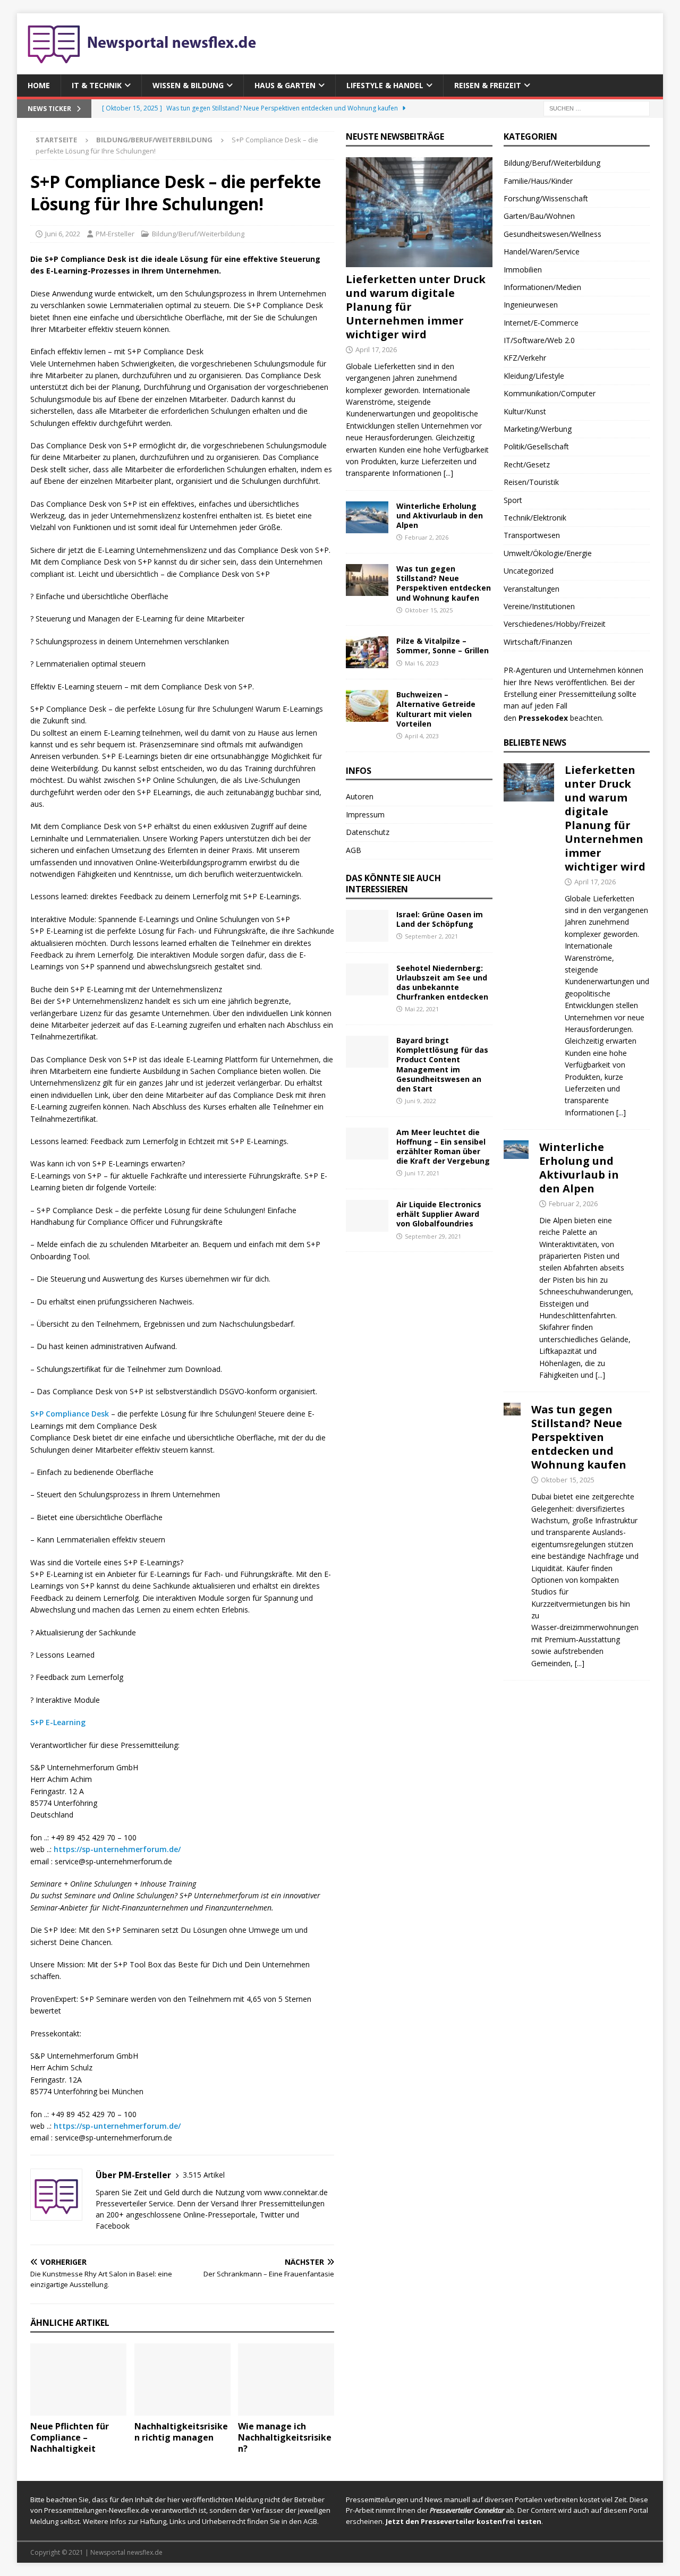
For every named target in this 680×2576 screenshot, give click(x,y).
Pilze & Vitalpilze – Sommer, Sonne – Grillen (443, 646)
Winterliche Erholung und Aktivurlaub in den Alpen (440, 515)
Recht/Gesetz (527, 464)
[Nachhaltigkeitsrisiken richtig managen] (182, 2379)
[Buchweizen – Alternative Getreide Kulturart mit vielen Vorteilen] (367, 706)
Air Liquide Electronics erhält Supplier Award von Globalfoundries (439, 1214)
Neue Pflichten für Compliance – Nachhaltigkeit (70, 2437)
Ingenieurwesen (531, 305)
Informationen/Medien (542, 287)
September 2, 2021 (431, 936)
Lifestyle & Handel (385, 85)
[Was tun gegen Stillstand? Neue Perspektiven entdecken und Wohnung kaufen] (367, 580)
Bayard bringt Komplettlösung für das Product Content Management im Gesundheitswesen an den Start (442, 1064)
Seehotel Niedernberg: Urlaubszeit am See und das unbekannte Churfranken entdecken (442, 983)
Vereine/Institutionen (539, 606)
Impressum (365, 814)
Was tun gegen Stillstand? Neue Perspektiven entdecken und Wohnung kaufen (444, 583)
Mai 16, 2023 (422, 663)
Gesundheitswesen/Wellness (552, 234)
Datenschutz (368, 832)
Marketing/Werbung (538, 429)
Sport (513, 500)
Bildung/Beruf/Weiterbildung (198, 234)
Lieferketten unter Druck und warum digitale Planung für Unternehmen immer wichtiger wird (605, 818)
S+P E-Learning (58, 1722)
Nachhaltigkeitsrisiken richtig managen (181, 2432)
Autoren (360, 796)
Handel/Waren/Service (542, 251)
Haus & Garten (285, 85)
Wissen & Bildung (188, 85)
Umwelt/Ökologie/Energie (548, 553)
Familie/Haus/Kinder (538, 181)
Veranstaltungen (532, 589)
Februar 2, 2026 (427, 537)
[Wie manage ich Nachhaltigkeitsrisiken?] (286, 2379)
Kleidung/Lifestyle (534, 376)
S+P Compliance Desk (70, 1414)
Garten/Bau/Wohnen (539, 216)
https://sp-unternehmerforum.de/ (117, 1849)
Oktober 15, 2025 (429, 610)
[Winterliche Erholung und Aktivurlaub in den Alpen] (367, 517)
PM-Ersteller (115, 234)
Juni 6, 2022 (63, 234)
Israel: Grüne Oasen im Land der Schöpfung (440, 919)
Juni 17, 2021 (422, 1173)
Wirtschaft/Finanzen (538, 642)
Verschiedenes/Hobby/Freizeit (555, 624)
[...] (448, 473)
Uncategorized (529, 571)
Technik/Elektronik (535, 518)
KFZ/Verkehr (525, 358)
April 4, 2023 (422, 736)
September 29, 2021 (433, 1236)
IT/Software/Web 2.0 (539, 340)
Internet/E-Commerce (541, 323)
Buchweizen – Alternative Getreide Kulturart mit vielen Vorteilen (436, 709)
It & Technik (97, 85)
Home (39, 85)
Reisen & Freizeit (488, 85)
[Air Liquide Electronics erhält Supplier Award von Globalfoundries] (367, 1216)
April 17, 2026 (376, 349)
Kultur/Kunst (525, 411)
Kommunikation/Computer (550, 393)
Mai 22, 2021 (422, 1009)
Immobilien (523, 270)
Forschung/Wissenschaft (546, 198)
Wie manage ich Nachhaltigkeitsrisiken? (285, 2437)
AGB (354, 850)
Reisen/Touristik (531, 482)
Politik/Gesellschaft (536, 446)
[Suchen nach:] (597, 108)
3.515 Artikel (204, 2175)
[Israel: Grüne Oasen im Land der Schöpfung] (367, 926)
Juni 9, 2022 (420, 1101)
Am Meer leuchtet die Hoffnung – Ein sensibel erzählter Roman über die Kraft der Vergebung (443, 1147)
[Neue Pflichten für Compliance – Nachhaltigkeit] (78, 2379)
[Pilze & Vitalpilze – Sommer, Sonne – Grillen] (367, 652)
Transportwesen (532, 535)
